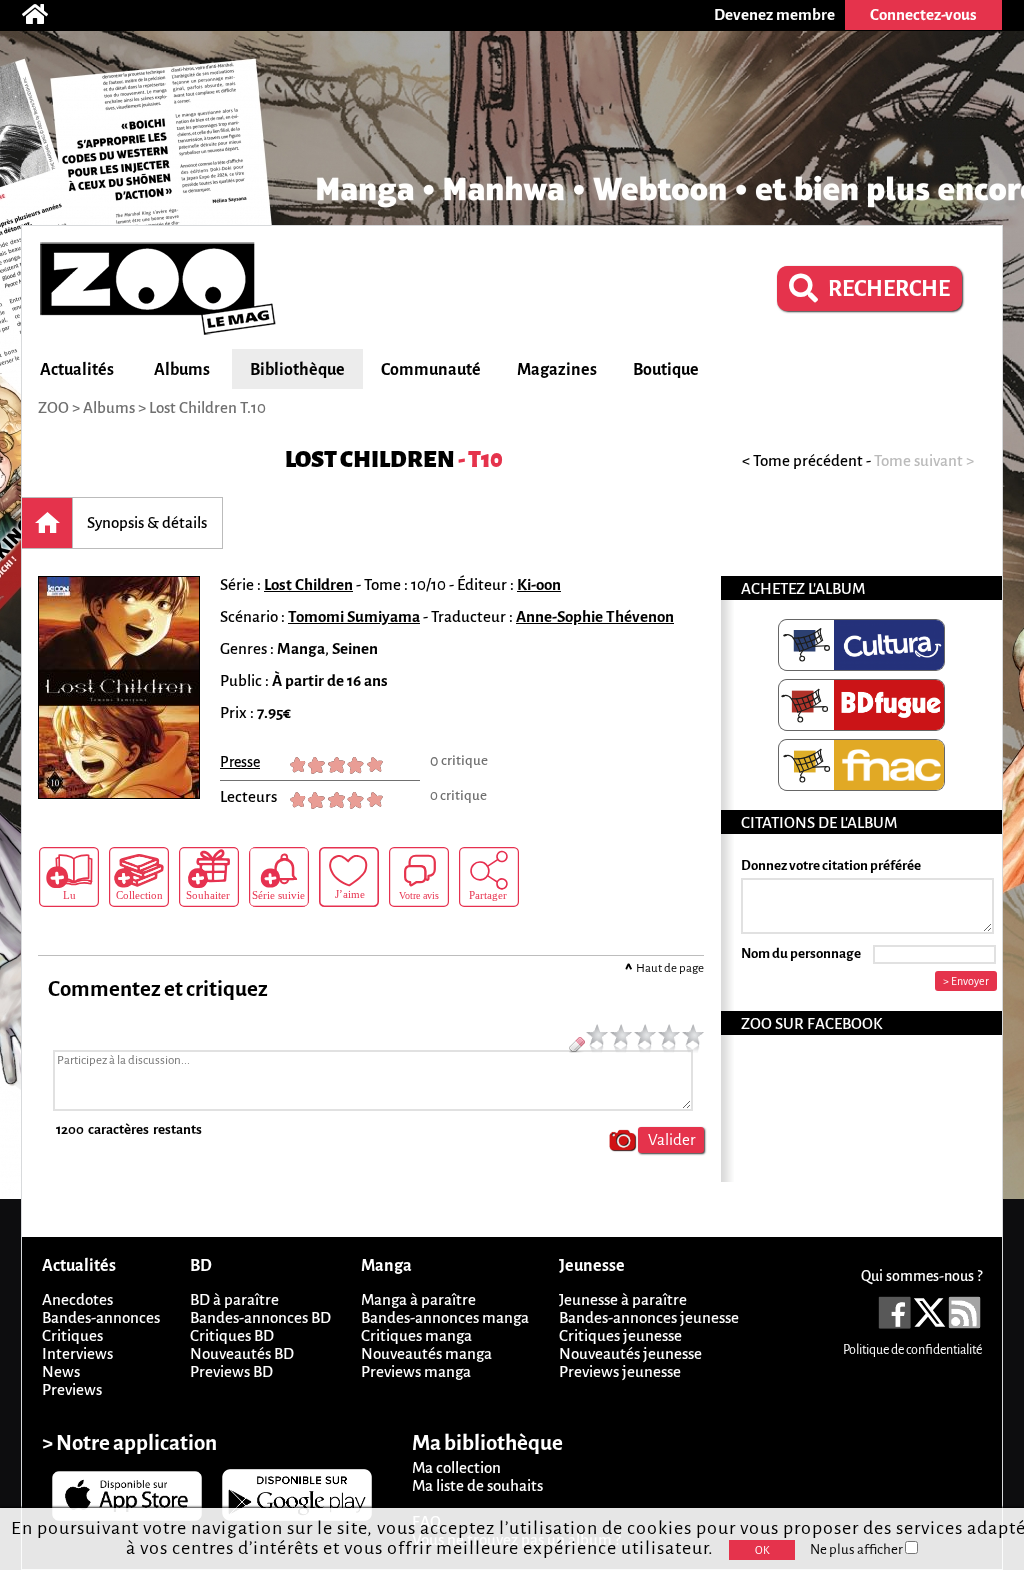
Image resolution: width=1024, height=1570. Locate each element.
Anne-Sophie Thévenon (595, 616)
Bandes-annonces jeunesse (649, 1317)
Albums (182, 370)
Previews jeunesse (620, 1371)
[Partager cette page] (489, 877)
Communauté (431, 370)
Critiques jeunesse (620, 1335)
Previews (72, 1389)
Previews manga (416, 1371)
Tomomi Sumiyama (354, 616)
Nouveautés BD (242, 1353)
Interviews (77, 1353)
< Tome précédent (802, 460)
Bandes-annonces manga (445, 1317)
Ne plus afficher (857, 1549)
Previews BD (231, 1371)
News (61, 1371)
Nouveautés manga (426, 1353)
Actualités (77, 370)
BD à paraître (234, 1299)
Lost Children (370, 459)
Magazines (557, 370)
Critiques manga (416, 1335)
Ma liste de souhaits (477, 1485)
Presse (240, 762)
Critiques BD (232, 1335)
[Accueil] (45, 15)
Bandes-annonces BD (260, 1317)
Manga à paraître (418, 1299)
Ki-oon (539, 584)
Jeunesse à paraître (623, 1299)
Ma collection (456, 1467)
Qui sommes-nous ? (921, 1276)
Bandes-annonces (101, 1317)
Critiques (72, 1335)
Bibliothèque (297, 370)
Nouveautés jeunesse (630, 1353)
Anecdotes (77, 1299)
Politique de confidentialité (912, 1350)
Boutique (666, 370)
